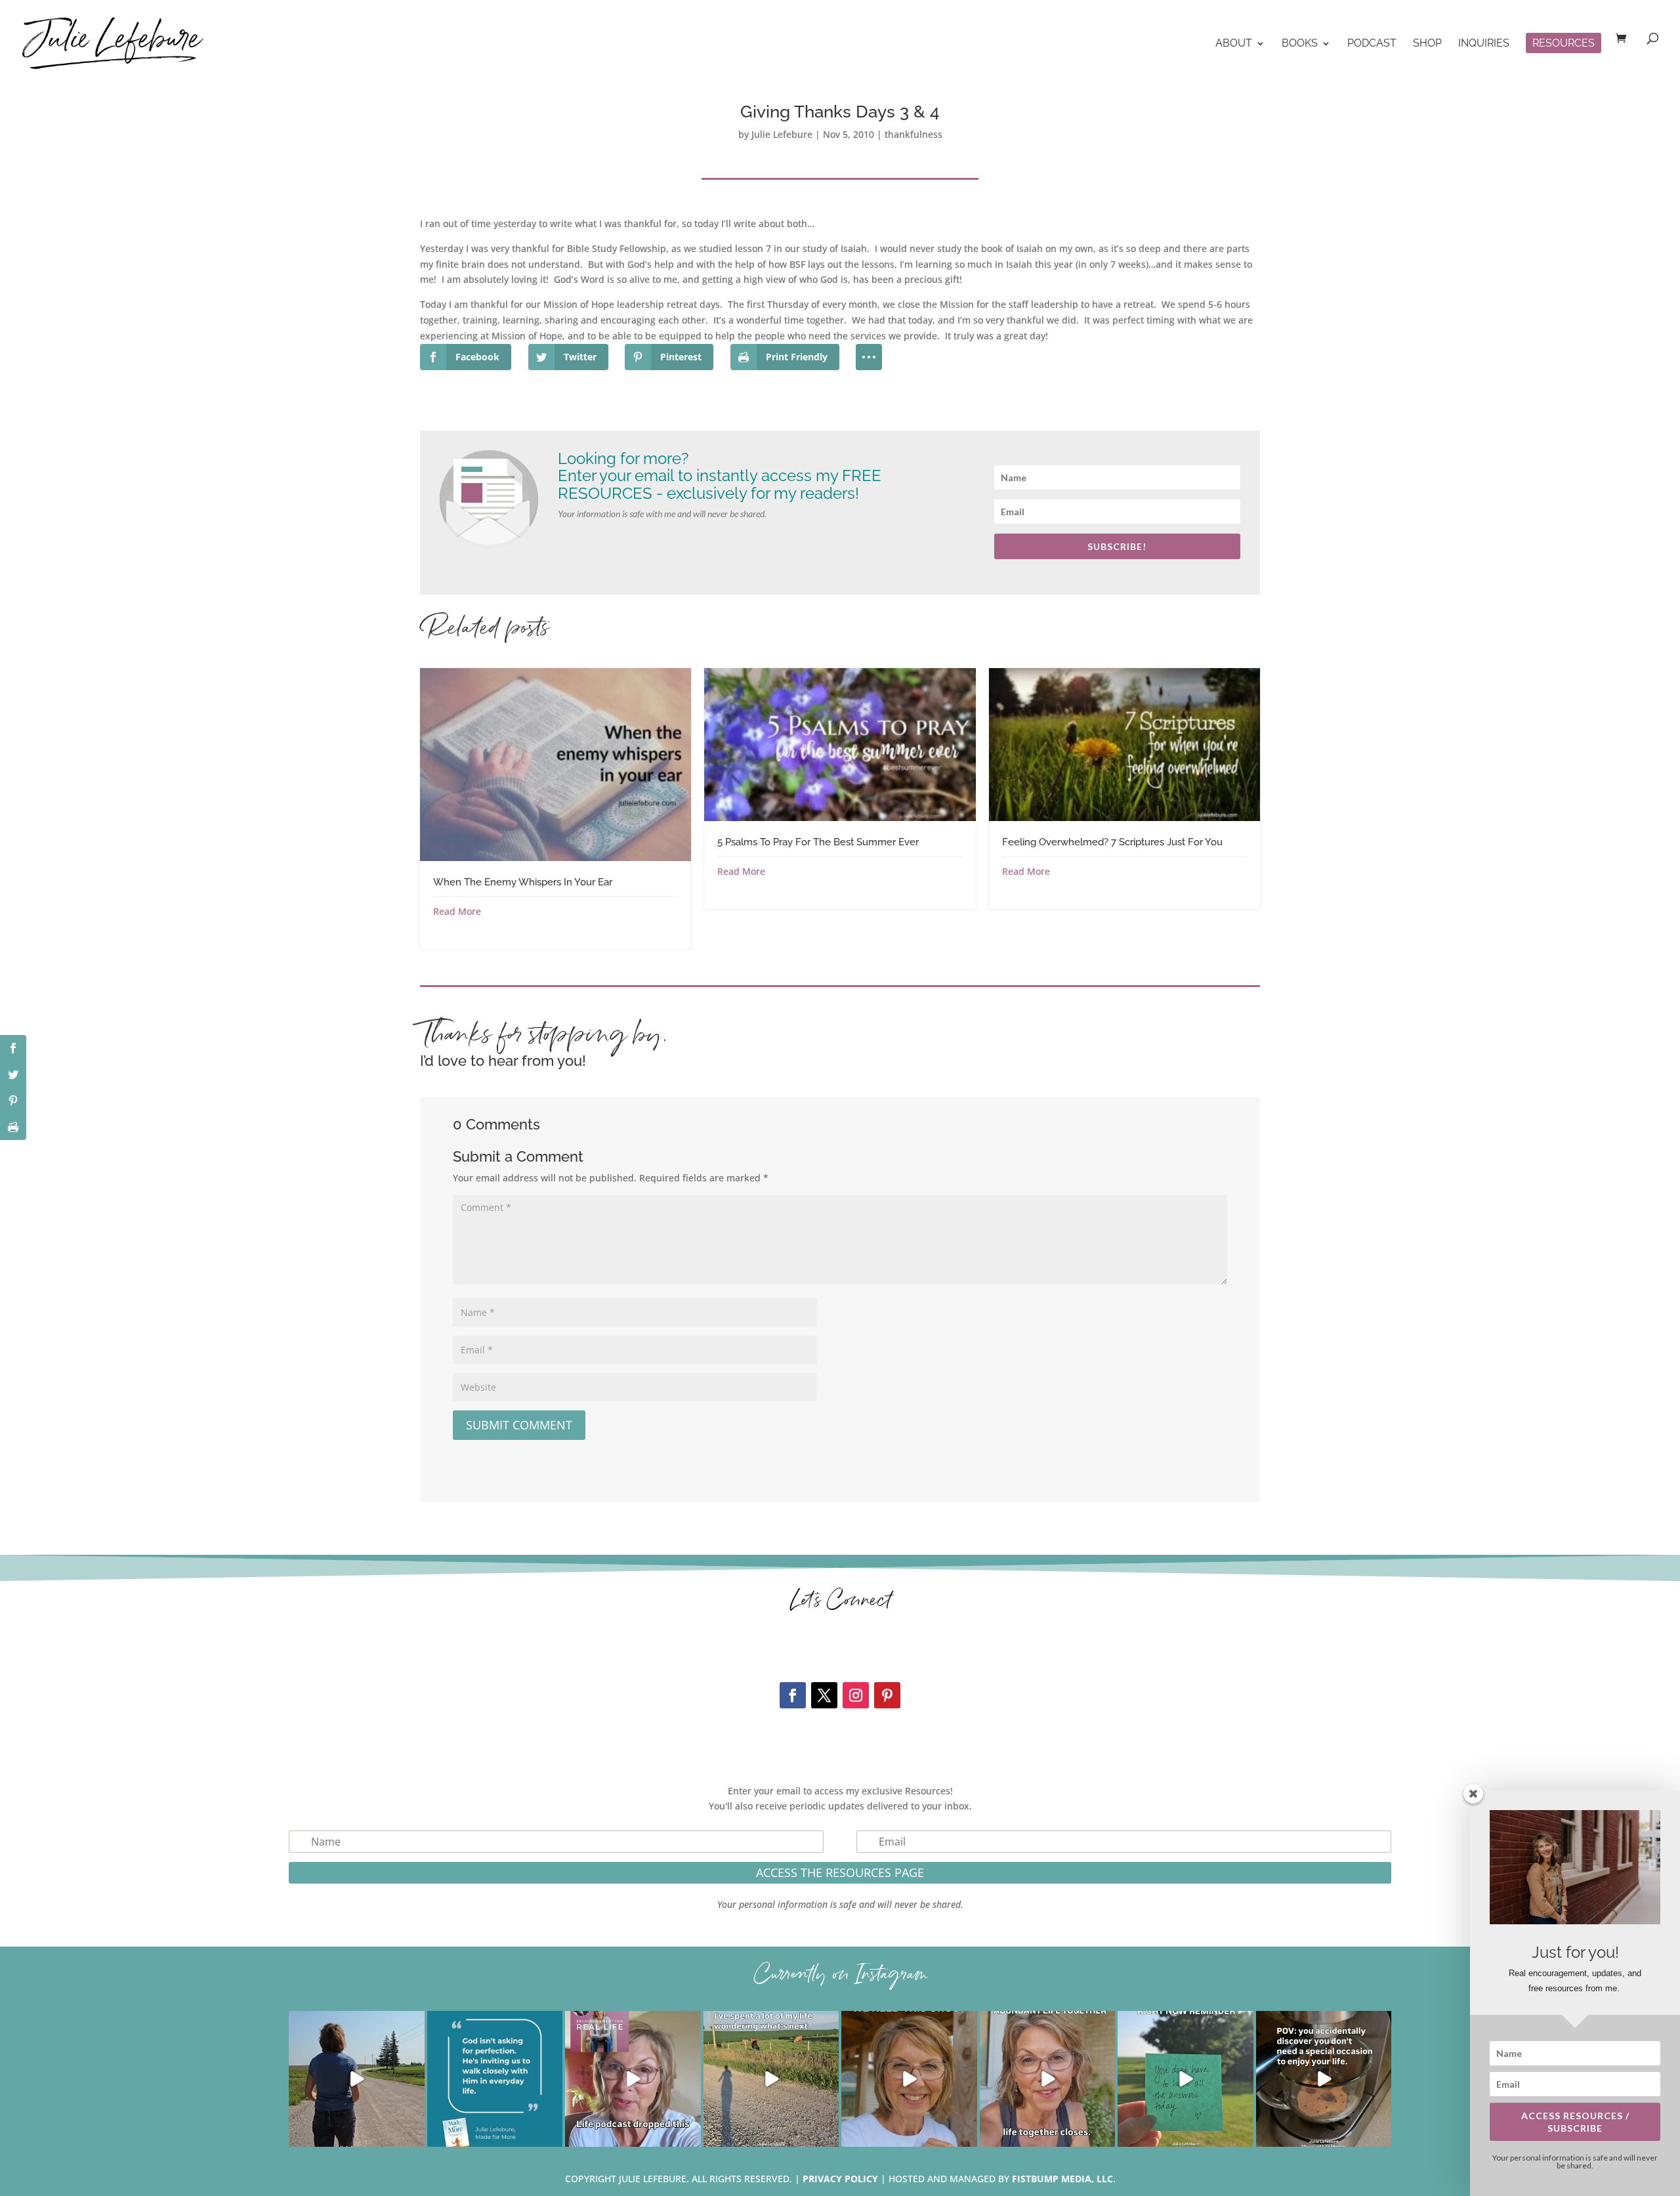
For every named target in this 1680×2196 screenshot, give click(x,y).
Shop (1427, 44)
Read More (457, 911)
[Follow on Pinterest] (887, 1695)
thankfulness (913, 134)
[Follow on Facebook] (793, 1695)
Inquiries (1484, 44)
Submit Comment (519, 1425)
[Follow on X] (824, 1695)
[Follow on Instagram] (856, 1695)
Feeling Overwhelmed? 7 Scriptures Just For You (1112, 842)
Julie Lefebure (782, 134)
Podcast (1372, 44)
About (1234, 44)
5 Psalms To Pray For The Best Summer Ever (818, 842)
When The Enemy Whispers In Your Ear (523, 882)
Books (1300, 44)
